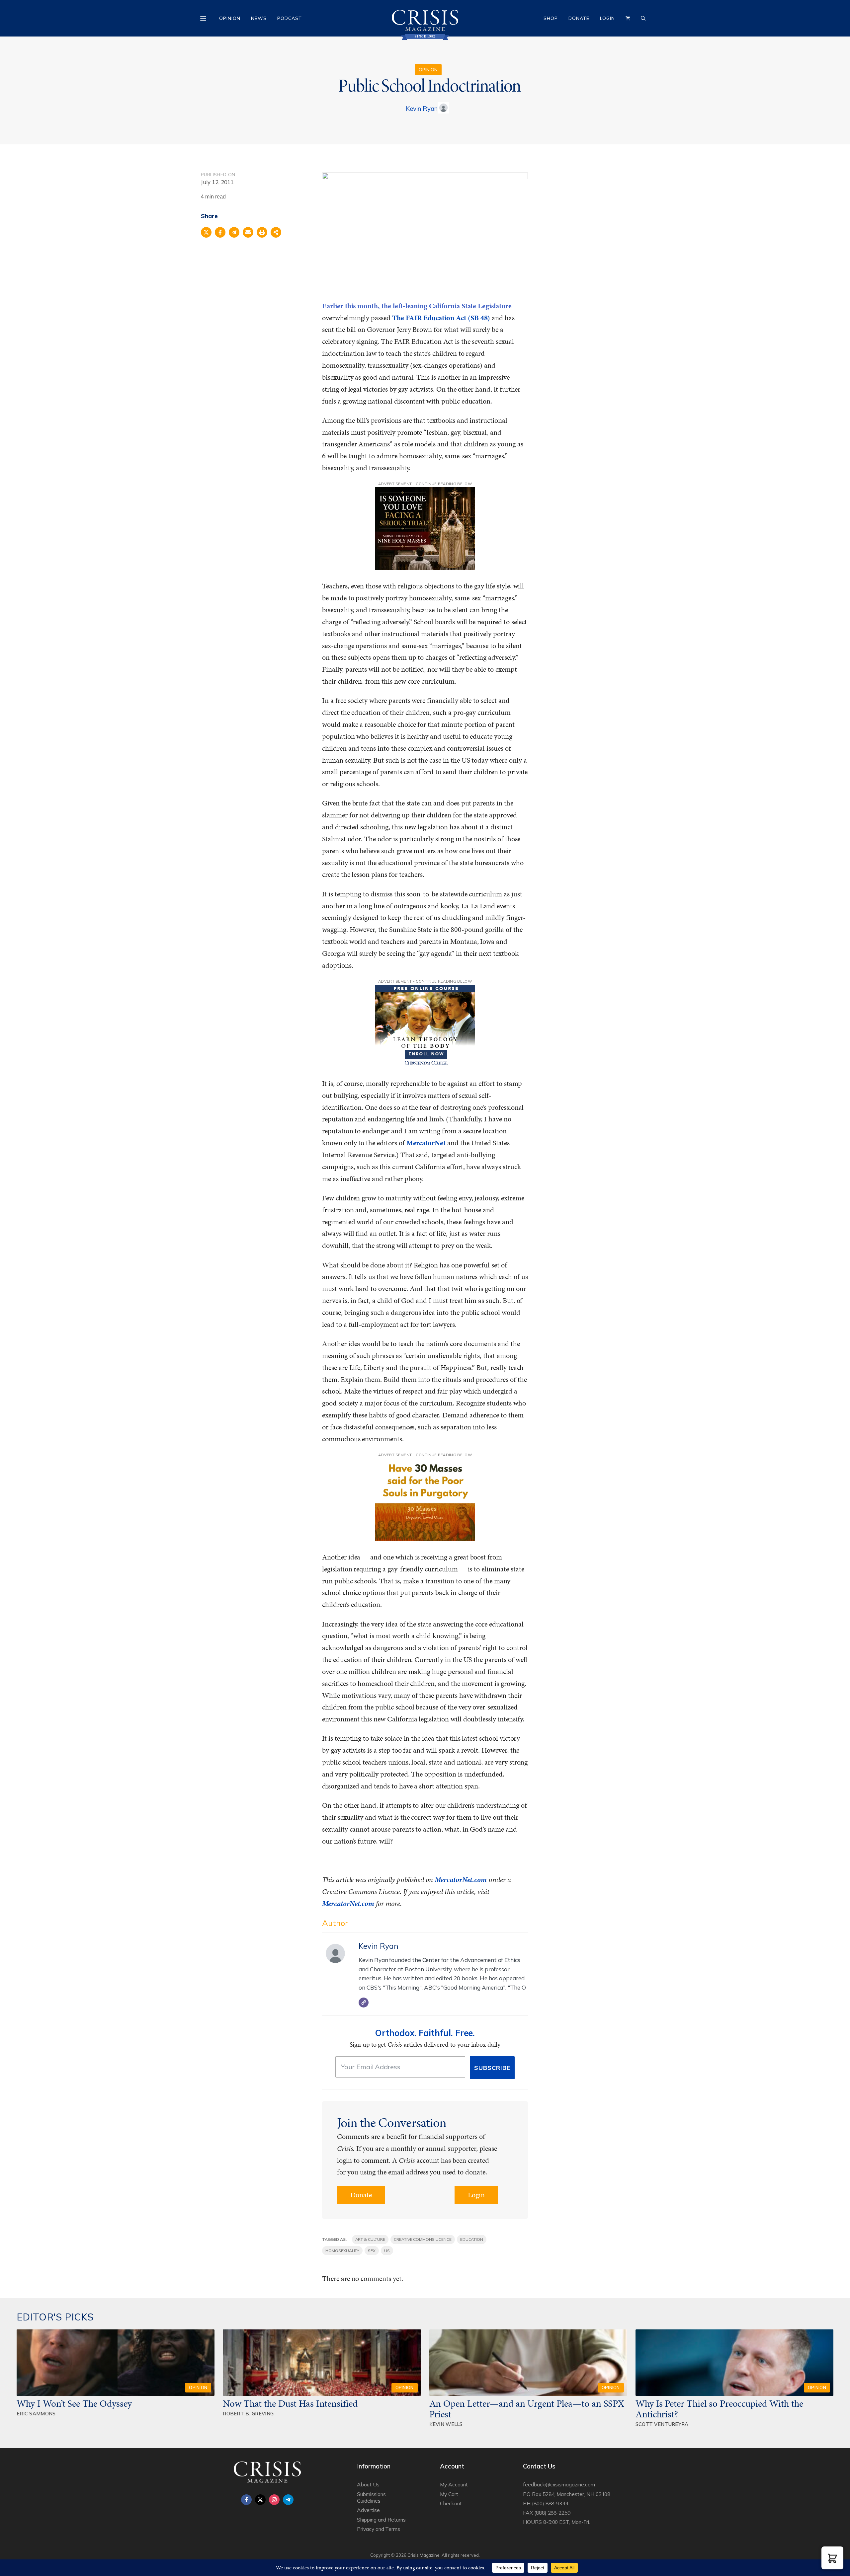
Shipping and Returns (381, 2520)
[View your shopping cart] (628, 18)
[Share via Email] (248, 232)
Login (607, 18)
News (259, 18)
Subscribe (492, 2068)
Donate (579, 18)
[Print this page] (262, 232)
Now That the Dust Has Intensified (291, 2403)
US (387, 2251)
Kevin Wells (446, 2424)
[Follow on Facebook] (246, 2500)
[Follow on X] (260, 2500)
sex (372, 2251)
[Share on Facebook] (220, 232)
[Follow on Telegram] (288, 2500)
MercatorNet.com (461, 1880)
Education (472, 2239)
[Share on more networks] (276, 232)
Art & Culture (370, 2239)
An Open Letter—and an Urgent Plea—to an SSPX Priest (527, 2409)
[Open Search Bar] (643, 18)
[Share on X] (206, 232)
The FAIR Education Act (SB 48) (442, 318)
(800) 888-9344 (550, 2503)
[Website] (364, 2003)
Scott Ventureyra (662, 2424)
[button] (832, 2558)
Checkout (451, 2503)
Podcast (290, 18)
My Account (454, 2484)
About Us (368, 2484)
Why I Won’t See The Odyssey (74, 2403)
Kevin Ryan (422, 109)
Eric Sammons (36, 2414)
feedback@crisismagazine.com (559, 2484)
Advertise (368, 2510)
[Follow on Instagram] (274, 2500)
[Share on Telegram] (234, 232)
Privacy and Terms (379, 2529)
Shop (551, 18)
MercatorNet (426, 1143)
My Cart (449, 2494)
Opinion (230, 18)
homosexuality (342, 2251)
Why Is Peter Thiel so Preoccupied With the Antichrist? (719, 2409)
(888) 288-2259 (552, 2513)
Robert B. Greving (248, 2414)
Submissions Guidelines (371, 2497)
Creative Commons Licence (423, 2239)
